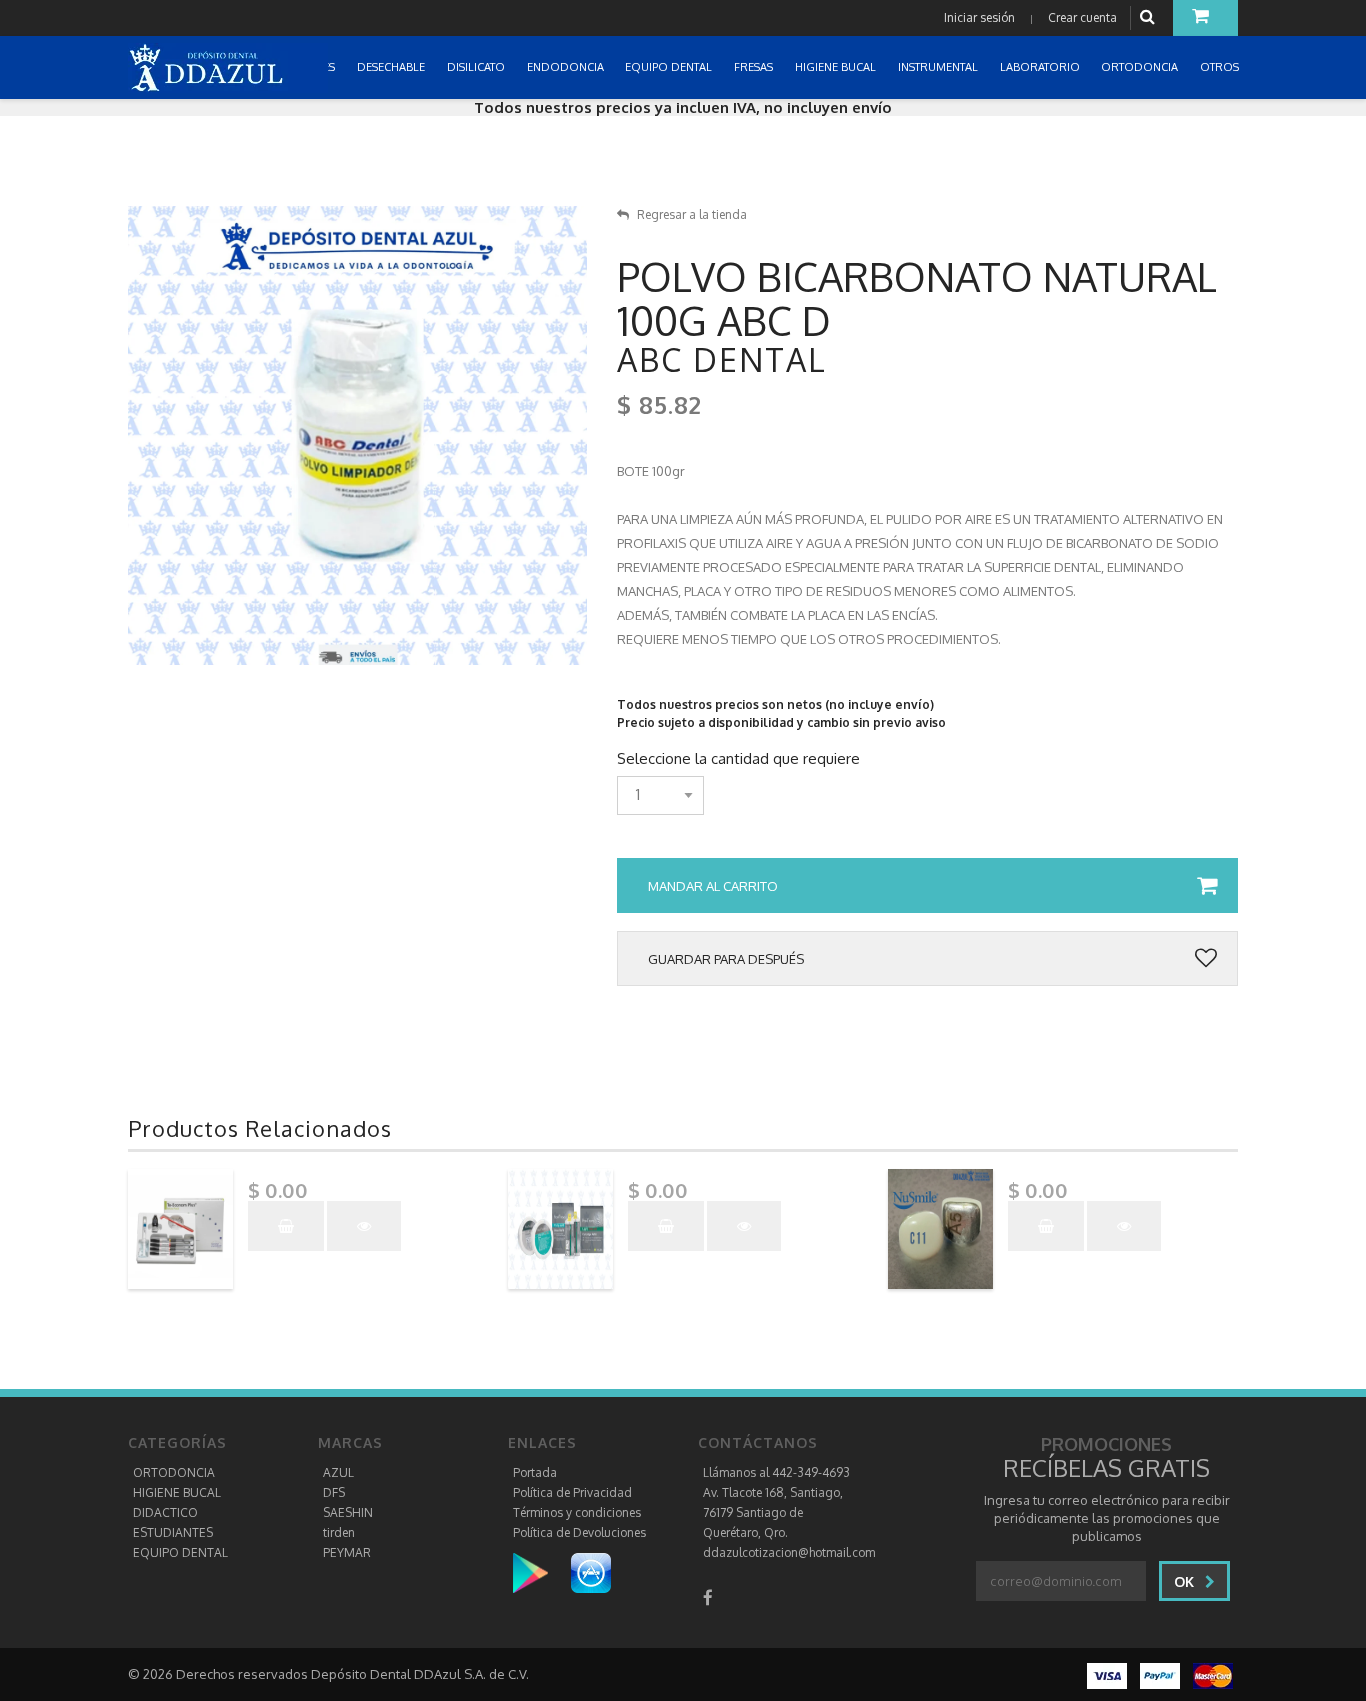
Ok (1186, 1581)
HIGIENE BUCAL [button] (837, 67)
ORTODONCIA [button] (1141, 67)
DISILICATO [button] (477, 67)
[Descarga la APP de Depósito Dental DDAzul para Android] (540, 1572)
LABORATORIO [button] (1041, 67)
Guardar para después (726, 959)
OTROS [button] (1221, 67)
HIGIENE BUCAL (177, 1492)
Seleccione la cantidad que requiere (738, 759)
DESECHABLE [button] (392, 67)
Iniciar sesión (979, 17)
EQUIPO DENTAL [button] (670, 67)
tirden (339, 1532)
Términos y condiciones (577, 1512)
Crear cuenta (1082, 17)
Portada (535, 1472)
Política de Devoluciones (579, 1532)
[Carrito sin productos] (1205, 18)
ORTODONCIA (174, 1472)
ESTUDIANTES (173, 1532)
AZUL (338, 1472)
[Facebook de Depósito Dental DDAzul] (708, 1597)
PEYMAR (347, 1552)
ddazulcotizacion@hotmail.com (789, 1552)
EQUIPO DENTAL (180, 1552)
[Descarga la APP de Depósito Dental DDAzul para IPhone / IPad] (591, 1572)
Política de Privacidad (572, 1492)
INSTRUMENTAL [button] (939, 67)
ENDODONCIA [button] (567, 67)
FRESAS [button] (755, 67)
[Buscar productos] (1150, 17)
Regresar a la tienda (692, 214)
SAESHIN (348, 1512)
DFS (334, 1492)
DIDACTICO (165, 1512)
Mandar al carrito (713, 886)
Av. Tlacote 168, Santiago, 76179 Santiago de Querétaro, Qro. (773, 1512)
